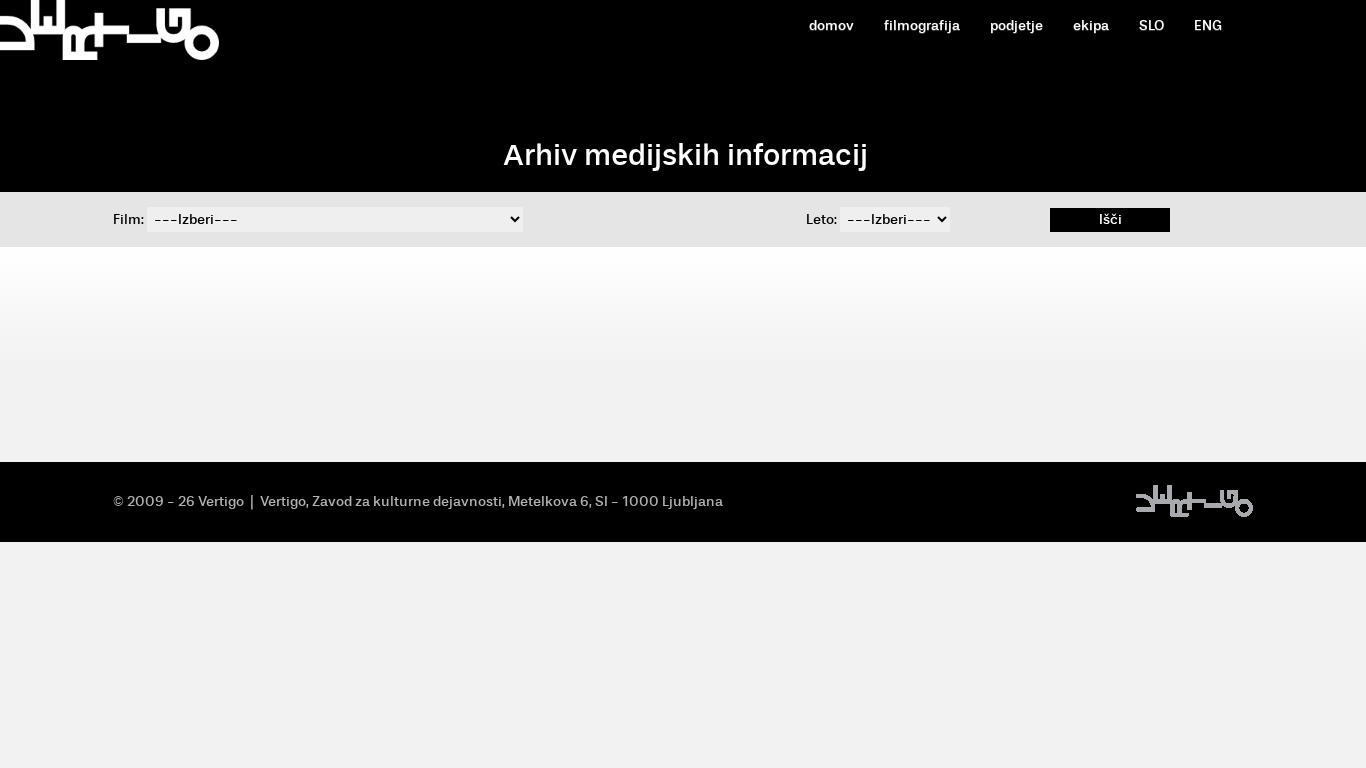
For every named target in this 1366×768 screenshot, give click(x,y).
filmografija (922, 25)
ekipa (1091, 25)
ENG (1208, 25)
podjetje (1016, 25)
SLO (1151, 25)
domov (831, 25)
